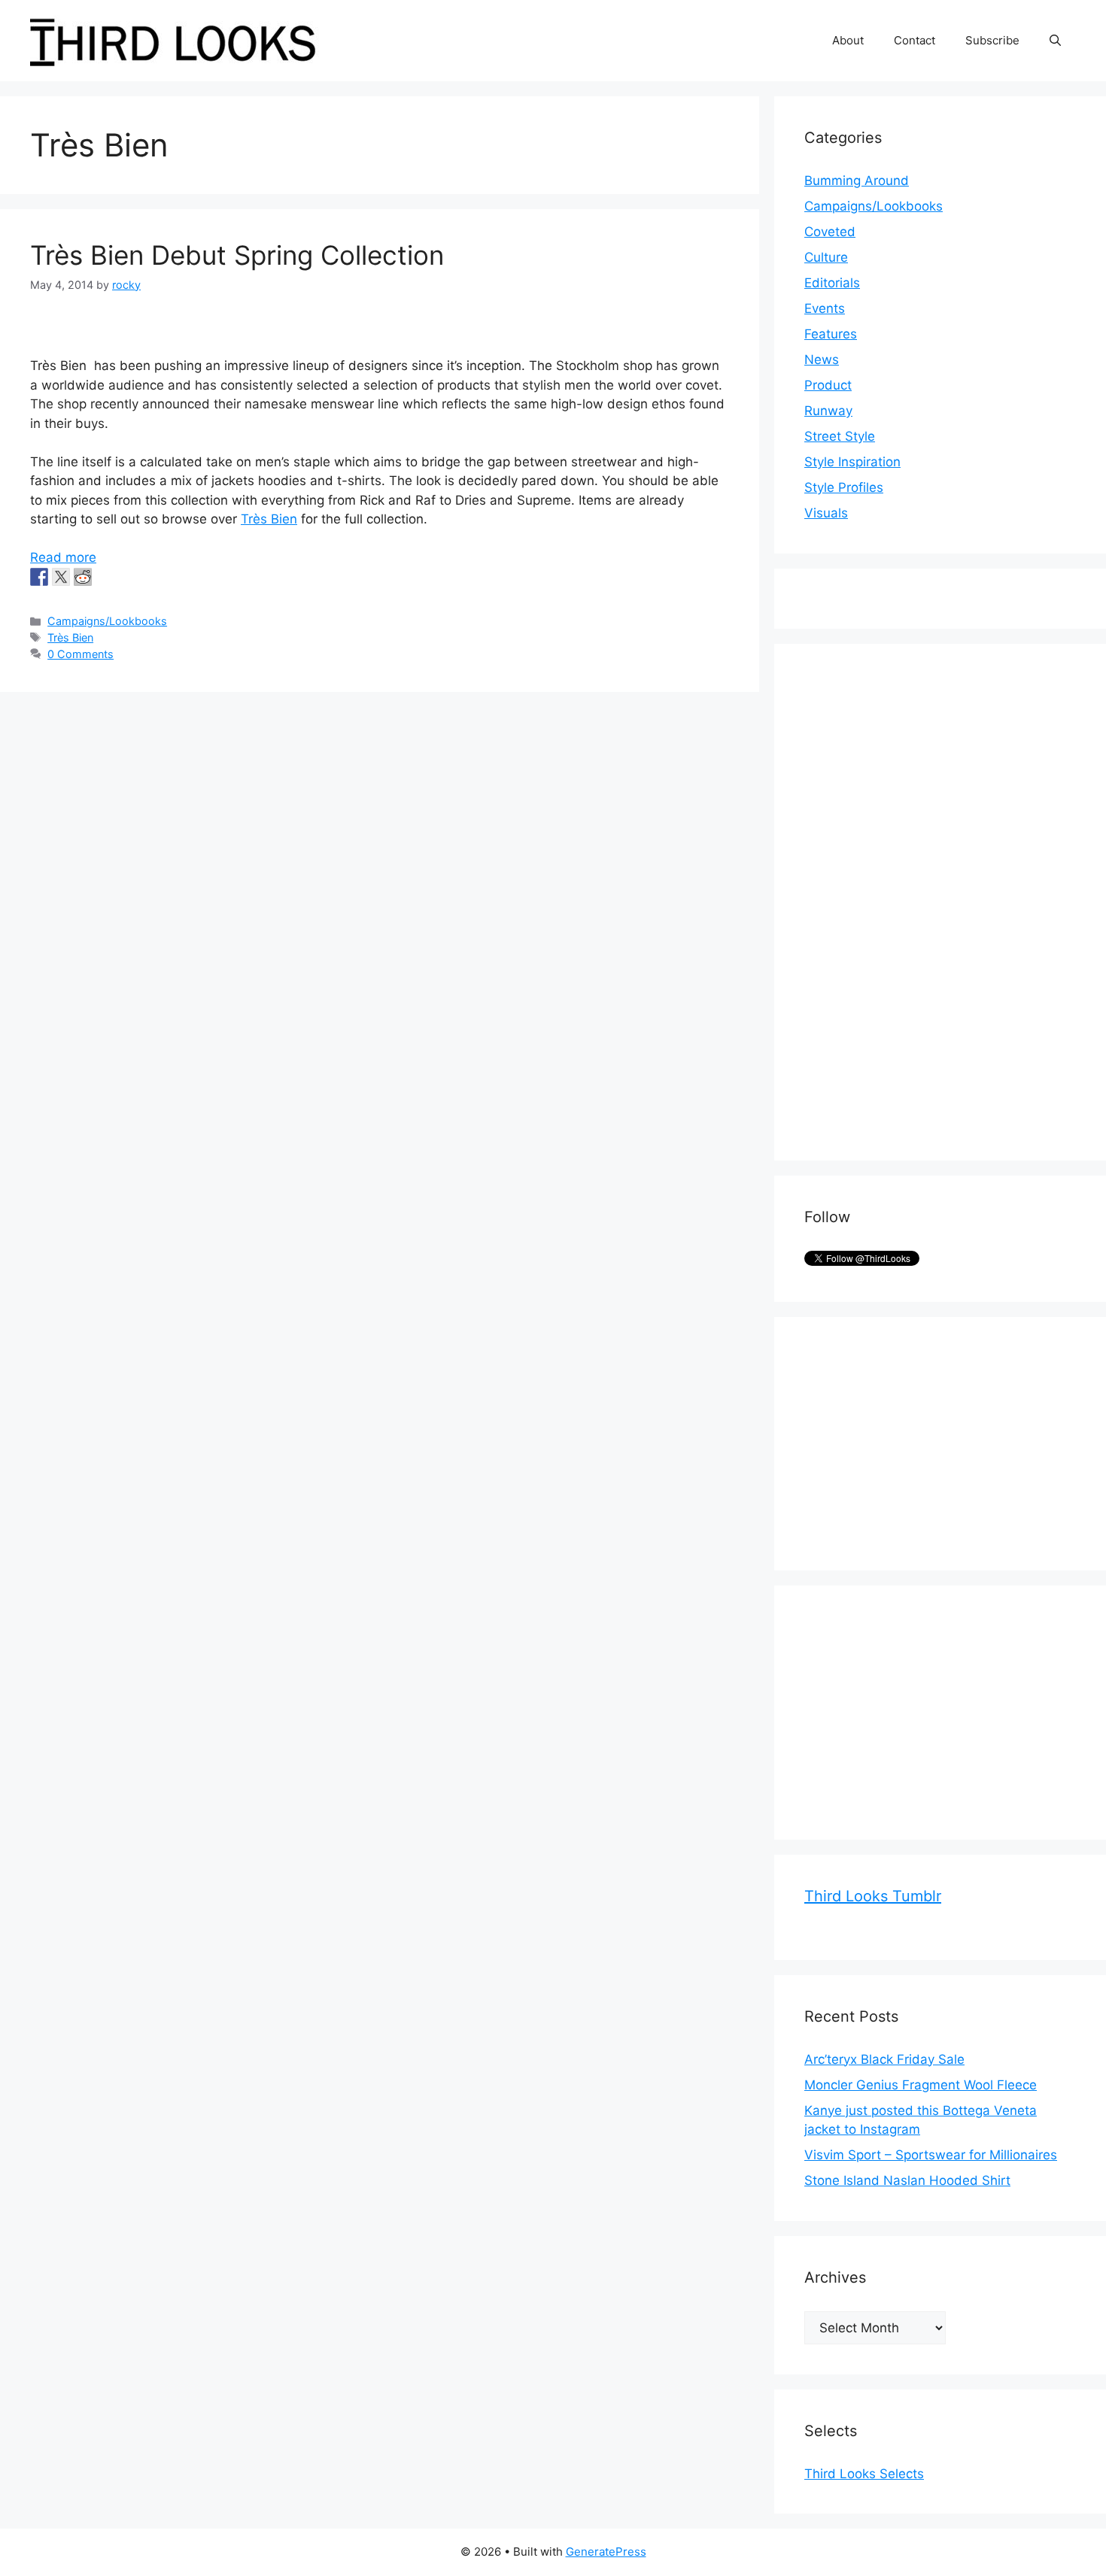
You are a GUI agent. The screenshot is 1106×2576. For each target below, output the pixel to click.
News (822, 360)
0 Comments (81, 654)
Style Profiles (844, 487)
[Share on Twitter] (61, 577)
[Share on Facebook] (39, 577)
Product (828, 385)
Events (825, 308)
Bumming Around (857, 181)
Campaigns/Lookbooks (107, 621)
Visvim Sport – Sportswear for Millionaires (931, 2155)
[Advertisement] (917, 900)
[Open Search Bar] (1055, 41)
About (848, 40)
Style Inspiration (852, 462)
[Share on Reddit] (83, 577)
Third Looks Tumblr (873, 1896)
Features (831, 334)
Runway (828, 411)
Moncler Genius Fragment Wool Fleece (921, 2085)
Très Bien (269, 519)
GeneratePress (606, 2552)
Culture (826, 257)
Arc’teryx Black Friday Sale (884, 2059)
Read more (63, 557)
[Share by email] (126, 577)
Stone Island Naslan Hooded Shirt (907, 2180)
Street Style (840, 436)
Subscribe (992, 40)
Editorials (832, 283)
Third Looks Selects (864, 2474)
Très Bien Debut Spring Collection (237, 255)
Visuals (826, 513)
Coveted (830, 232)
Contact (915, 40)
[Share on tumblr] (105, 577)
